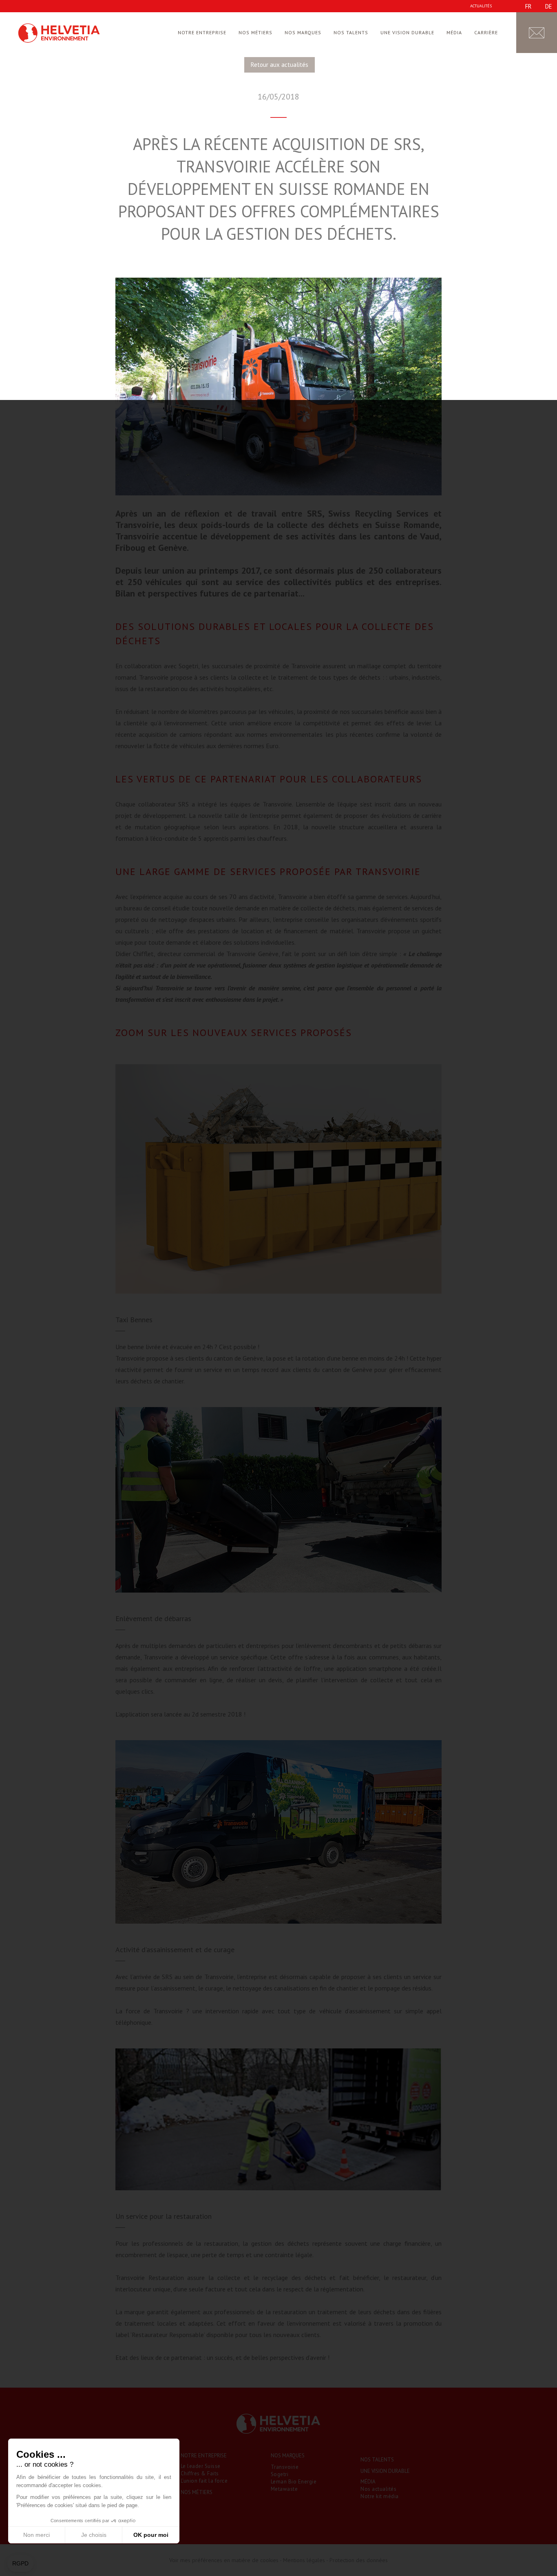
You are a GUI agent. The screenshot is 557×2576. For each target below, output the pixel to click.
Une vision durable (407, 32)
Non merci (36, 2535)
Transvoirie (285, 2467)
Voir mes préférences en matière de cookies (224, 2560)
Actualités (481, 6)
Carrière (486, 32)
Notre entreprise (202, 32)
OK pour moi (151, 2535)
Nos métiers (255, 32)
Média (454, 32)
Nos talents (351, 32)
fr (528, 6)
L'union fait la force (204, 2481)
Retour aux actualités (280, 65)
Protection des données (359, 2560)
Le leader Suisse (201, 2466)
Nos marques (303, 32)
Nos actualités (378, 2489)
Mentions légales (304, 2560)
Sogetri (280, 2474)
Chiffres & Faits (200, 2473)
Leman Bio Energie (294, 2482)
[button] (20, 2564)
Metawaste (284, 2489)
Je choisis (94, 2535)
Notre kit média (380, 2496)
